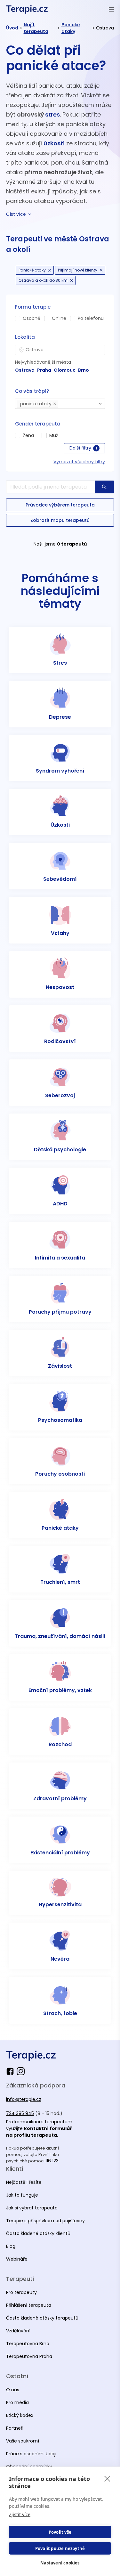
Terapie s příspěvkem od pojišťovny (45, 2221)
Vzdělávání (18, 2331)
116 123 (52, 2161)
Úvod (12, 28)
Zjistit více (20, 2514)
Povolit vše (60, 2532)
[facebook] (11, 2071)
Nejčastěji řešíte (24, 2182)
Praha (44, 370)
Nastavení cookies (60, 2563)
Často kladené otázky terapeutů (42, 2318)
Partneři (15, 2428)
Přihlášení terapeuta (29, 2305)
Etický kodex (20, 2415)
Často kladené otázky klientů (38, 2233)
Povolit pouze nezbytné (60, 2548)
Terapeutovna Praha (29, 2356)
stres (52, 114)
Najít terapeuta (36, 28)
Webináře (17, 2259)
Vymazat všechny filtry (79, 462)
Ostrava (25, 370)
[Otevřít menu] (111, 9)
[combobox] (60, 350)
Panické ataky (71, 28)
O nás (13, 2390)
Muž (54, 435)
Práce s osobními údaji (31, 2454)
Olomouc (65, 370)
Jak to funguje (22, 2195)
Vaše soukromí (23, 2441)
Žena (28, 435)
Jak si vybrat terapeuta (32, 2208)
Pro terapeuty (21, 2292)
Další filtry (83, 448)
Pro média (17, 2402)
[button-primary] (104, 487)
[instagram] (21, 2071)
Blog (11, 2246)
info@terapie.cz (24, 2099)
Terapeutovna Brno (28, 2344)
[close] (107, 2478)
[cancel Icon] (50, 270)
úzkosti (54, 143)
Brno (84, 370)
